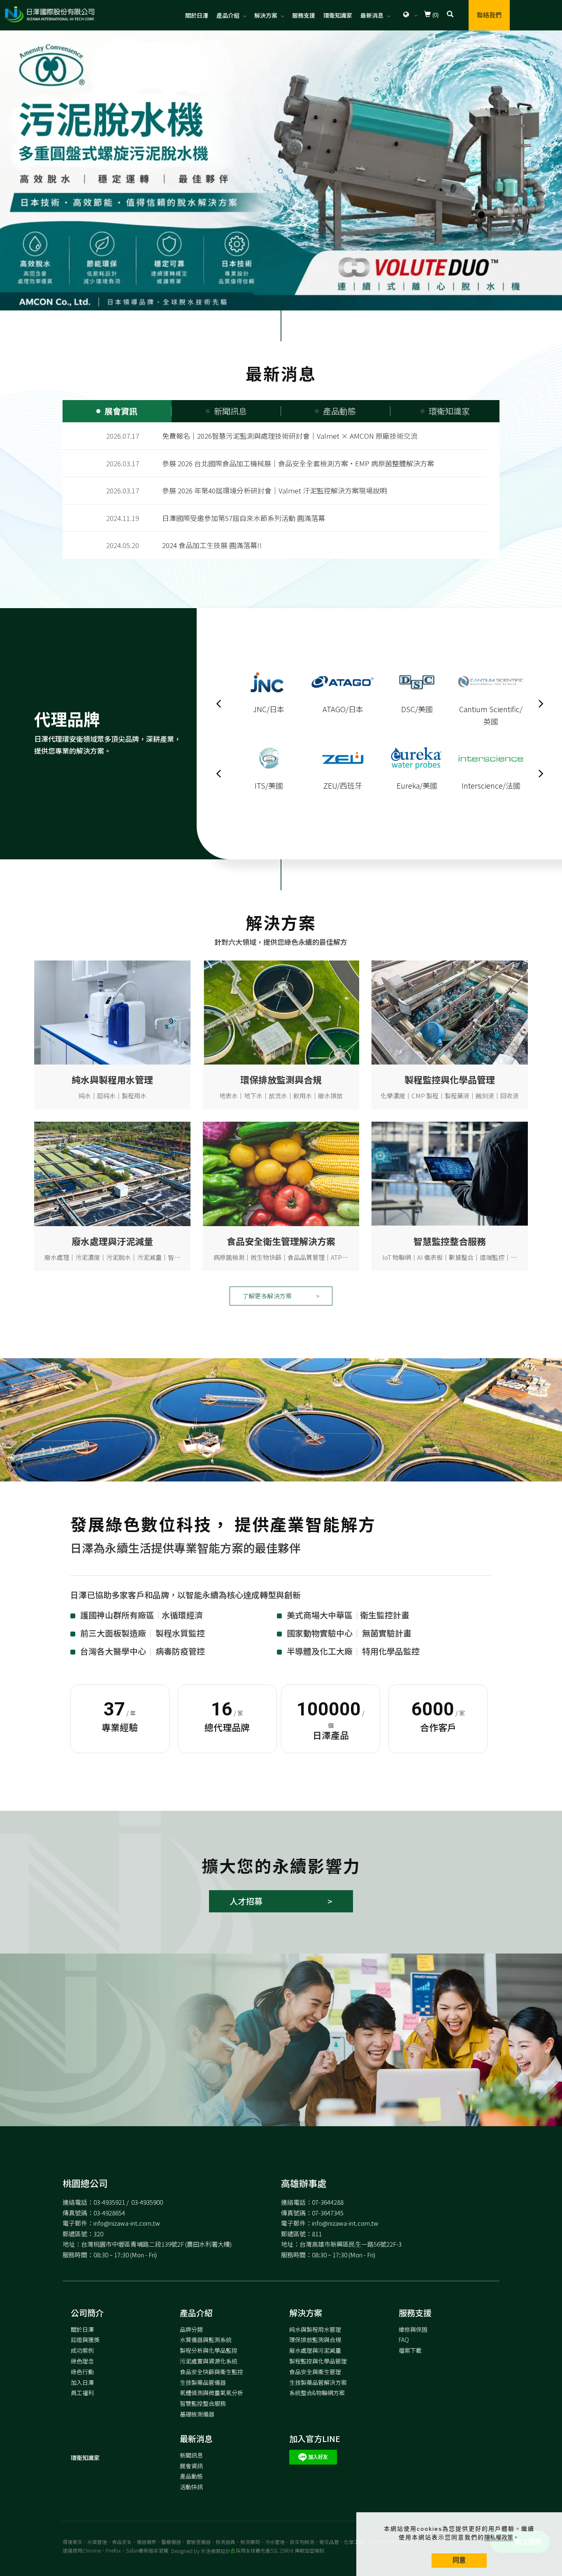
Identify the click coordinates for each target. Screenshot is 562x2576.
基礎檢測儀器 (197, 2414)
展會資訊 (191, 2466)
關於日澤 (197, 15)
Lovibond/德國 (417, 709)
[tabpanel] (281, 170)
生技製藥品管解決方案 (318, 2382)
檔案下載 (410, 2350)
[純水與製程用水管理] (112, 1012)
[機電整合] (450, 1173)
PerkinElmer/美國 (491, 785)
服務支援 (304, 15)
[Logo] (49, 14)
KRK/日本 (269, 785)
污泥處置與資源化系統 (209, 2361)
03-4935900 (147, 2202)
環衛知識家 (338, 15)
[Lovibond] (417, 681)
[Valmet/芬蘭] (343, 681)
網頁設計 (221, 2551)
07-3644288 (328, 2202)
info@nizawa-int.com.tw (127, 2223)
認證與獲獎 (85, 2340)
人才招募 (246, 1901)
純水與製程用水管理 (315, 2329)
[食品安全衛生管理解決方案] (281, 1173)
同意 (459, 2560)
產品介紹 (228, 15)
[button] (450, 15)
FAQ (404, 2340)
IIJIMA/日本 (343, 785)
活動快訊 (191, 2487)
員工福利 (82, 2393)
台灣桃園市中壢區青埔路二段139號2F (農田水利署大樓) (156, 2244)
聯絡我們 (489, 15)
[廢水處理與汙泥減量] (112, 1173)
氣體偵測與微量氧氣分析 (211, 2393)
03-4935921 (109, 2202)
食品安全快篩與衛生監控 (211, 2372)
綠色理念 (82, 2361)
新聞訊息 (191, 2455)
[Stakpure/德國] (417, 758)
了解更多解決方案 (267, 1296)
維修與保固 (413, 2329)
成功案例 (82, 2350)
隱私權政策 (499, 2537)
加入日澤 (82, 2382)
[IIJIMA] (343, 758)
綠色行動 (82, 2372)
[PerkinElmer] (491, 758)
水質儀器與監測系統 (206, 2340)
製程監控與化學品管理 (318, 2361)
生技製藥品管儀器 (203, 2382)
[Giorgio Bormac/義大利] (269, 681)
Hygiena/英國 (491, 709)
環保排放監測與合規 (315, 2340)
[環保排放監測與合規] (281, 1012)
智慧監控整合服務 (203, 2403)
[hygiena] (491, 681)
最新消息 (372, 15)
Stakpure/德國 (417, 785)
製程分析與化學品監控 (209, 2350)
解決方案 (266, 15)
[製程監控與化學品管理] (450, 1012)
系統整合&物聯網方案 (317, 2393)
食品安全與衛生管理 (315, 2372)
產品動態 (191, 2476)
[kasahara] (269, 758)
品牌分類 (191, 2329)
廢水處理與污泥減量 (315, 2350)
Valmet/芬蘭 (343, 709)
